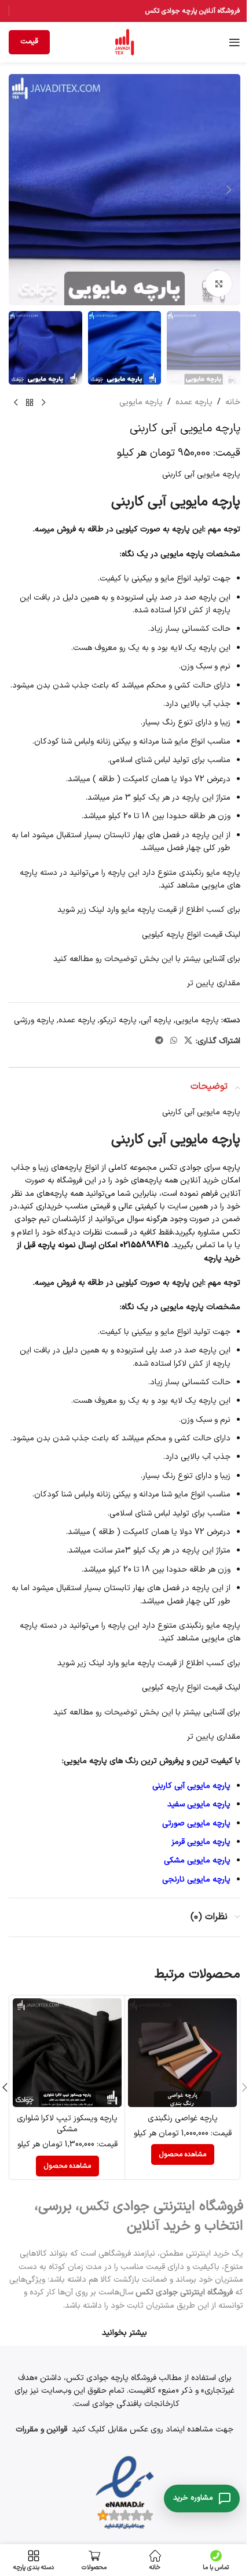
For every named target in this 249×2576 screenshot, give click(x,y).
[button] (229, 190)
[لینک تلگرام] (159, 1041)
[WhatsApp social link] (174, 1041)
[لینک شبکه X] (188, 1041)
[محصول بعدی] (16, 403)
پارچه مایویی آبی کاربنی (191, 1786)
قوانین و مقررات (41, 2429)
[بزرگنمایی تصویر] (219, 284)
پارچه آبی (156, 1020)
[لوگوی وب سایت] (124, 42)
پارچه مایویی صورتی (196, 1823)
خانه (233, 402)
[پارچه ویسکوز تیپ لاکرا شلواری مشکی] (67, 2053)
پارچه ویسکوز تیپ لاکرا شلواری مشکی (67, 2124)
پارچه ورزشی (34, 1020)
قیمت (29, 42)
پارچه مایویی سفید (199, 1804)
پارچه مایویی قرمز (201, 1842)
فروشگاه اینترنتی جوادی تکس (184, 2292)
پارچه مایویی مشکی (197, 1860)
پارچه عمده (194, 402)
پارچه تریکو (118, 1020)
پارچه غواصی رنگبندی (183, 2118)
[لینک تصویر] (125, 2493)
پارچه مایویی (141, 402)
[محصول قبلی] (43, 403)
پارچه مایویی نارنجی (196, 1880)
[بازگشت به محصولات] (30, 403)
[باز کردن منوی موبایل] (235, 42)
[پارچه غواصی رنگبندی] (182, 2053)
